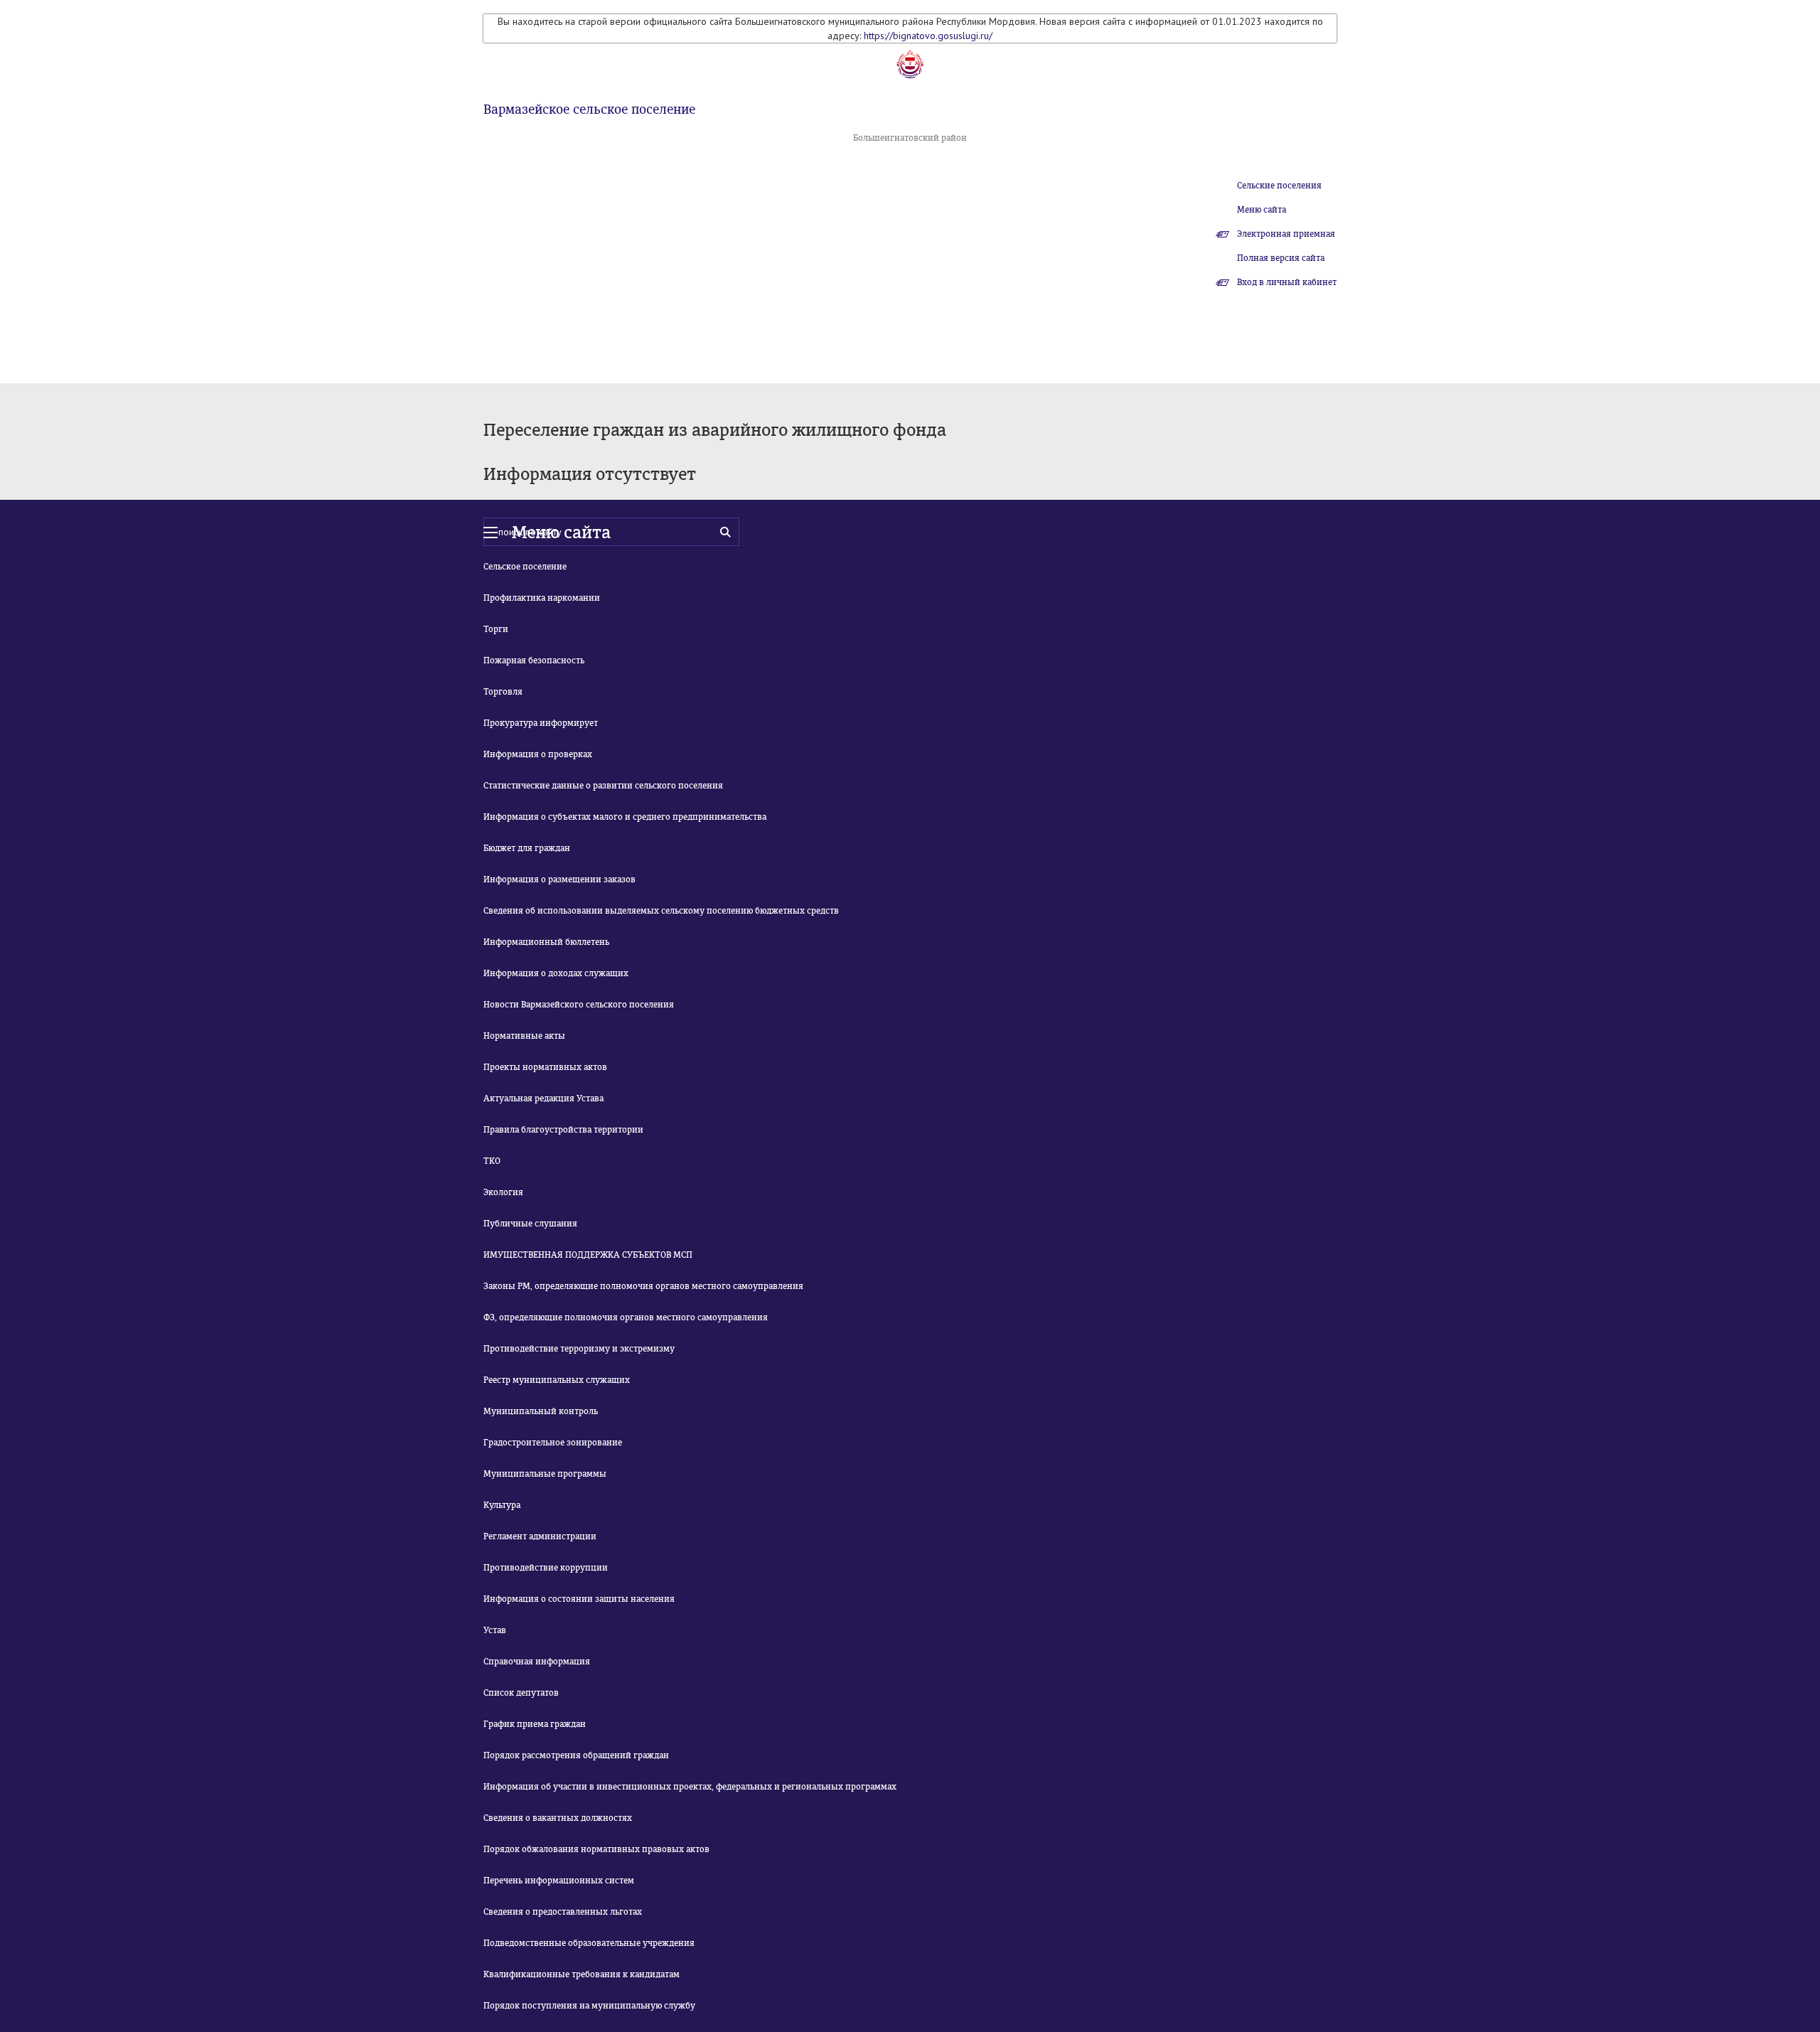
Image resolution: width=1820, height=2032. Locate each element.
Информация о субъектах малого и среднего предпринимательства (625, 817)
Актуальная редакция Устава (544, 1098)
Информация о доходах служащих (556, 973)
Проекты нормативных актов (545, 1067)
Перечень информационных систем (559, 1881)
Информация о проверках (538, 754)
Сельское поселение (525, 567)
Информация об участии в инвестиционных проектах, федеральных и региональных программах (690, 1787)
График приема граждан (535, 1724)
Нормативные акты (524, 1036)
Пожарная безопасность (534, 661)
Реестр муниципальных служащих (557, 1380)
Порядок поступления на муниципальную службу (589, 2006)
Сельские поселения (1279, 186)
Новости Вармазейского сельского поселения (579, 1005)
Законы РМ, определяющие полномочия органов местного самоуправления (643, 1286)
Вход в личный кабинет (1287, 282)
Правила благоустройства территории (563, 1130)
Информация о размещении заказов (560, 879)
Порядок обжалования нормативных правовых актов (596, 1849)
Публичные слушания (530, 1224)
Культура (502, 1505)
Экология (503, 1192)
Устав (495, 1630)
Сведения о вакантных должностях (558, 1818)
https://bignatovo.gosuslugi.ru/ (928, 36)
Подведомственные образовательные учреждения (589, 1943)
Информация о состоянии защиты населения (579, 1599)
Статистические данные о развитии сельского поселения (603, 786)
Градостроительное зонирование (553, 1443)
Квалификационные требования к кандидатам (582, 1974)
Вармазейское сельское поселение (589, 109)
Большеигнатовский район (910, 138)
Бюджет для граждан (527, 848)
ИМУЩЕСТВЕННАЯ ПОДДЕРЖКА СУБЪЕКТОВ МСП (588, 1255)
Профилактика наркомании (542, 598)
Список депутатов (521, 1693)
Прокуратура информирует (541, 723)
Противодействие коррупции (546, 1568)
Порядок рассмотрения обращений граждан (576, 1755)
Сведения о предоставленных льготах (563, 1912)
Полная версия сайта (1281, 258)
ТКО (492, 1161)
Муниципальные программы (545, 1474)
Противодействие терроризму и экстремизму (579, 1349)
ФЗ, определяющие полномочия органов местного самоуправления (626, 1317)
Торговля (503, 692)
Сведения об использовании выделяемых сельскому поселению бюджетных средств (661, 911)
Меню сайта (1262, 210)
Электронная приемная (1286, 234)
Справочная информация (537, 1662)
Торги (496, 629)
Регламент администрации (540, 1536)
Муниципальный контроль (541, 1411)
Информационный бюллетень (546, 942)
